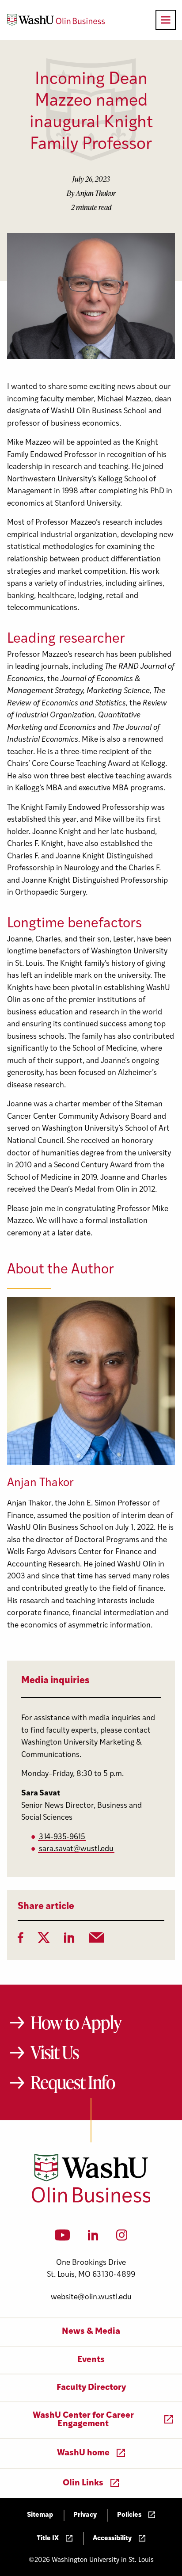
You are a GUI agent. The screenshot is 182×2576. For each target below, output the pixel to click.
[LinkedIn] (69, 1940)
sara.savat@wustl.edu (76, 1849)
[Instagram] (122, 2238)
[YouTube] (63, 2238)
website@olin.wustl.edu (91, 2297)
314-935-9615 (62, 1837)
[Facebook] (21, 1940)
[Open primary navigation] (166, 20)
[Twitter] (44, 1940)
